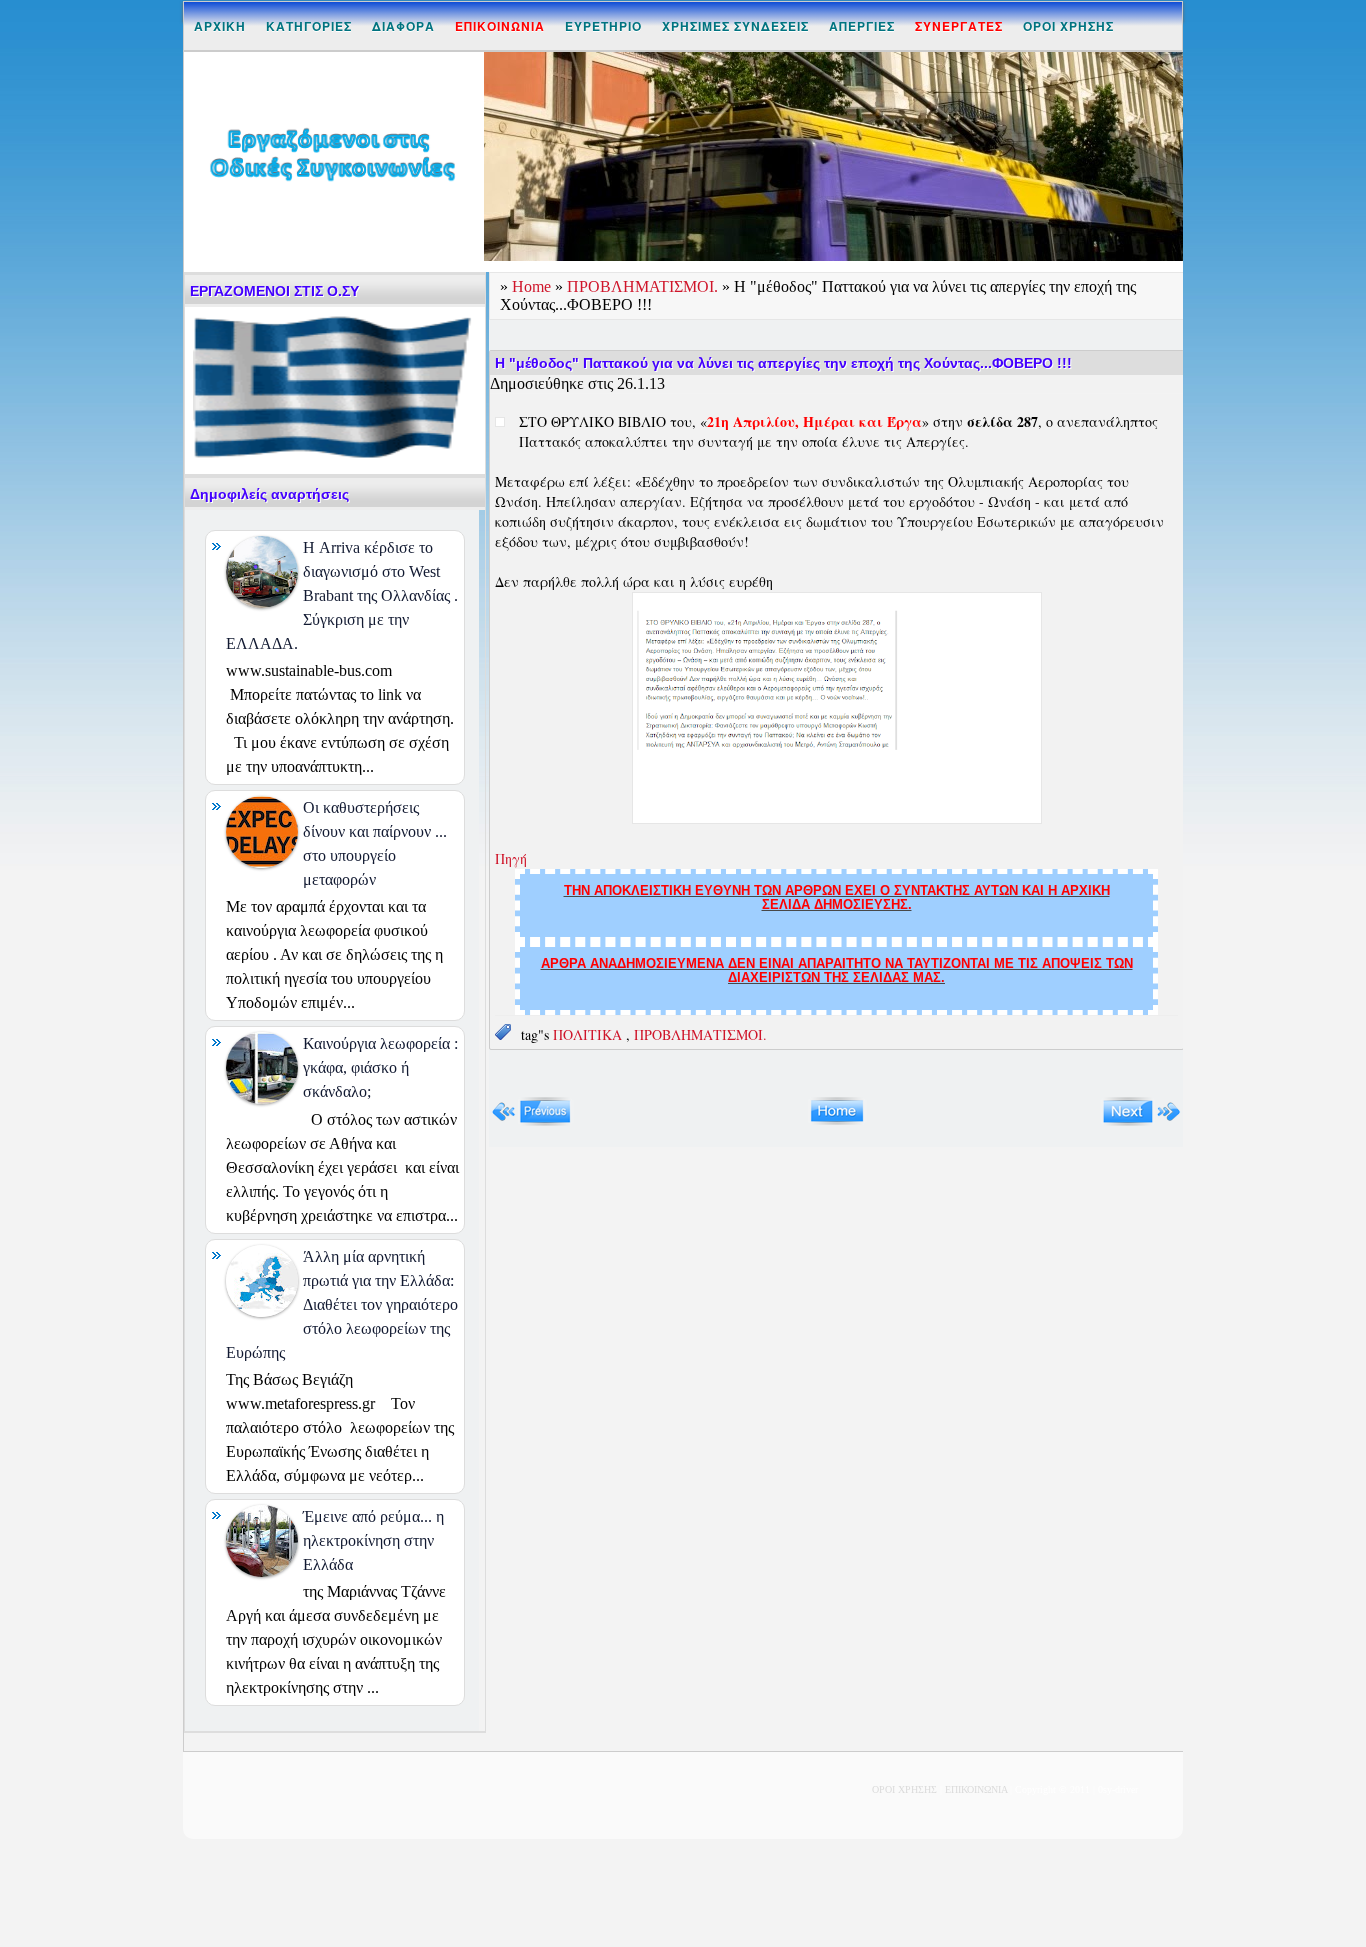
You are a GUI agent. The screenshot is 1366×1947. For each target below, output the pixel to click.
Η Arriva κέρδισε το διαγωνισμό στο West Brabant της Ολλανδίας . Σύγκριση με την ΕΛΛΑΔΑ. (342, 595)
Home (533, 286)
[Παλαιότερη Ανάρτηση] (1141, 1121)
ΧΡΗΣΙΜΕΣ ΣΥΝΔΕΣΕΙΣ (735, 26)
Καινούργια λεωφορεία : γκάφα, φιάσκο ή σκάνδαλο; (380, 1067)
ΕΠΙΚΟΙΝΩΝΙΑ (976, 1789)
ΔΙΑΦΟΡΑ (403, 26)
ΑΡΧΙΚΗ (220, 26)
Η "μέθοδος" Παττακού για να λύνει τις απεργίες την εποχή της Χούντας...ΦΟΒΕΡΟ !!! (783, 363)
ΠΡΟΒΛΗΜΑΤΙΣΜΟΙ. (644, 286)
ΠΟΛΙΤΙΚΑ (589, 1034)
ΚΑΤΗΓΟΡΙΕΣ (309, 26)
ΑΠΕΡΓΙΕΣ (862, 26)
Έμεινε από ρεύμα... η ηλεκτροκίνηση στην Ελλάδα (373, 1540)
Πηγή (511, 858)
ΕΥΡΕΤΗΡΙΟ (603, 26)
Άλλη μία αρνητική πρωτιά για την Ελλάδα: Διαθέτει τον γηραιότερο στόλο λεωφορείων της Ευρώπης (342, 1304)
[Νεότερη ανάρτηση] (531, 1121)
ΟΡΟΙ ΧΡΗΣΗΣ (1068, 26)
